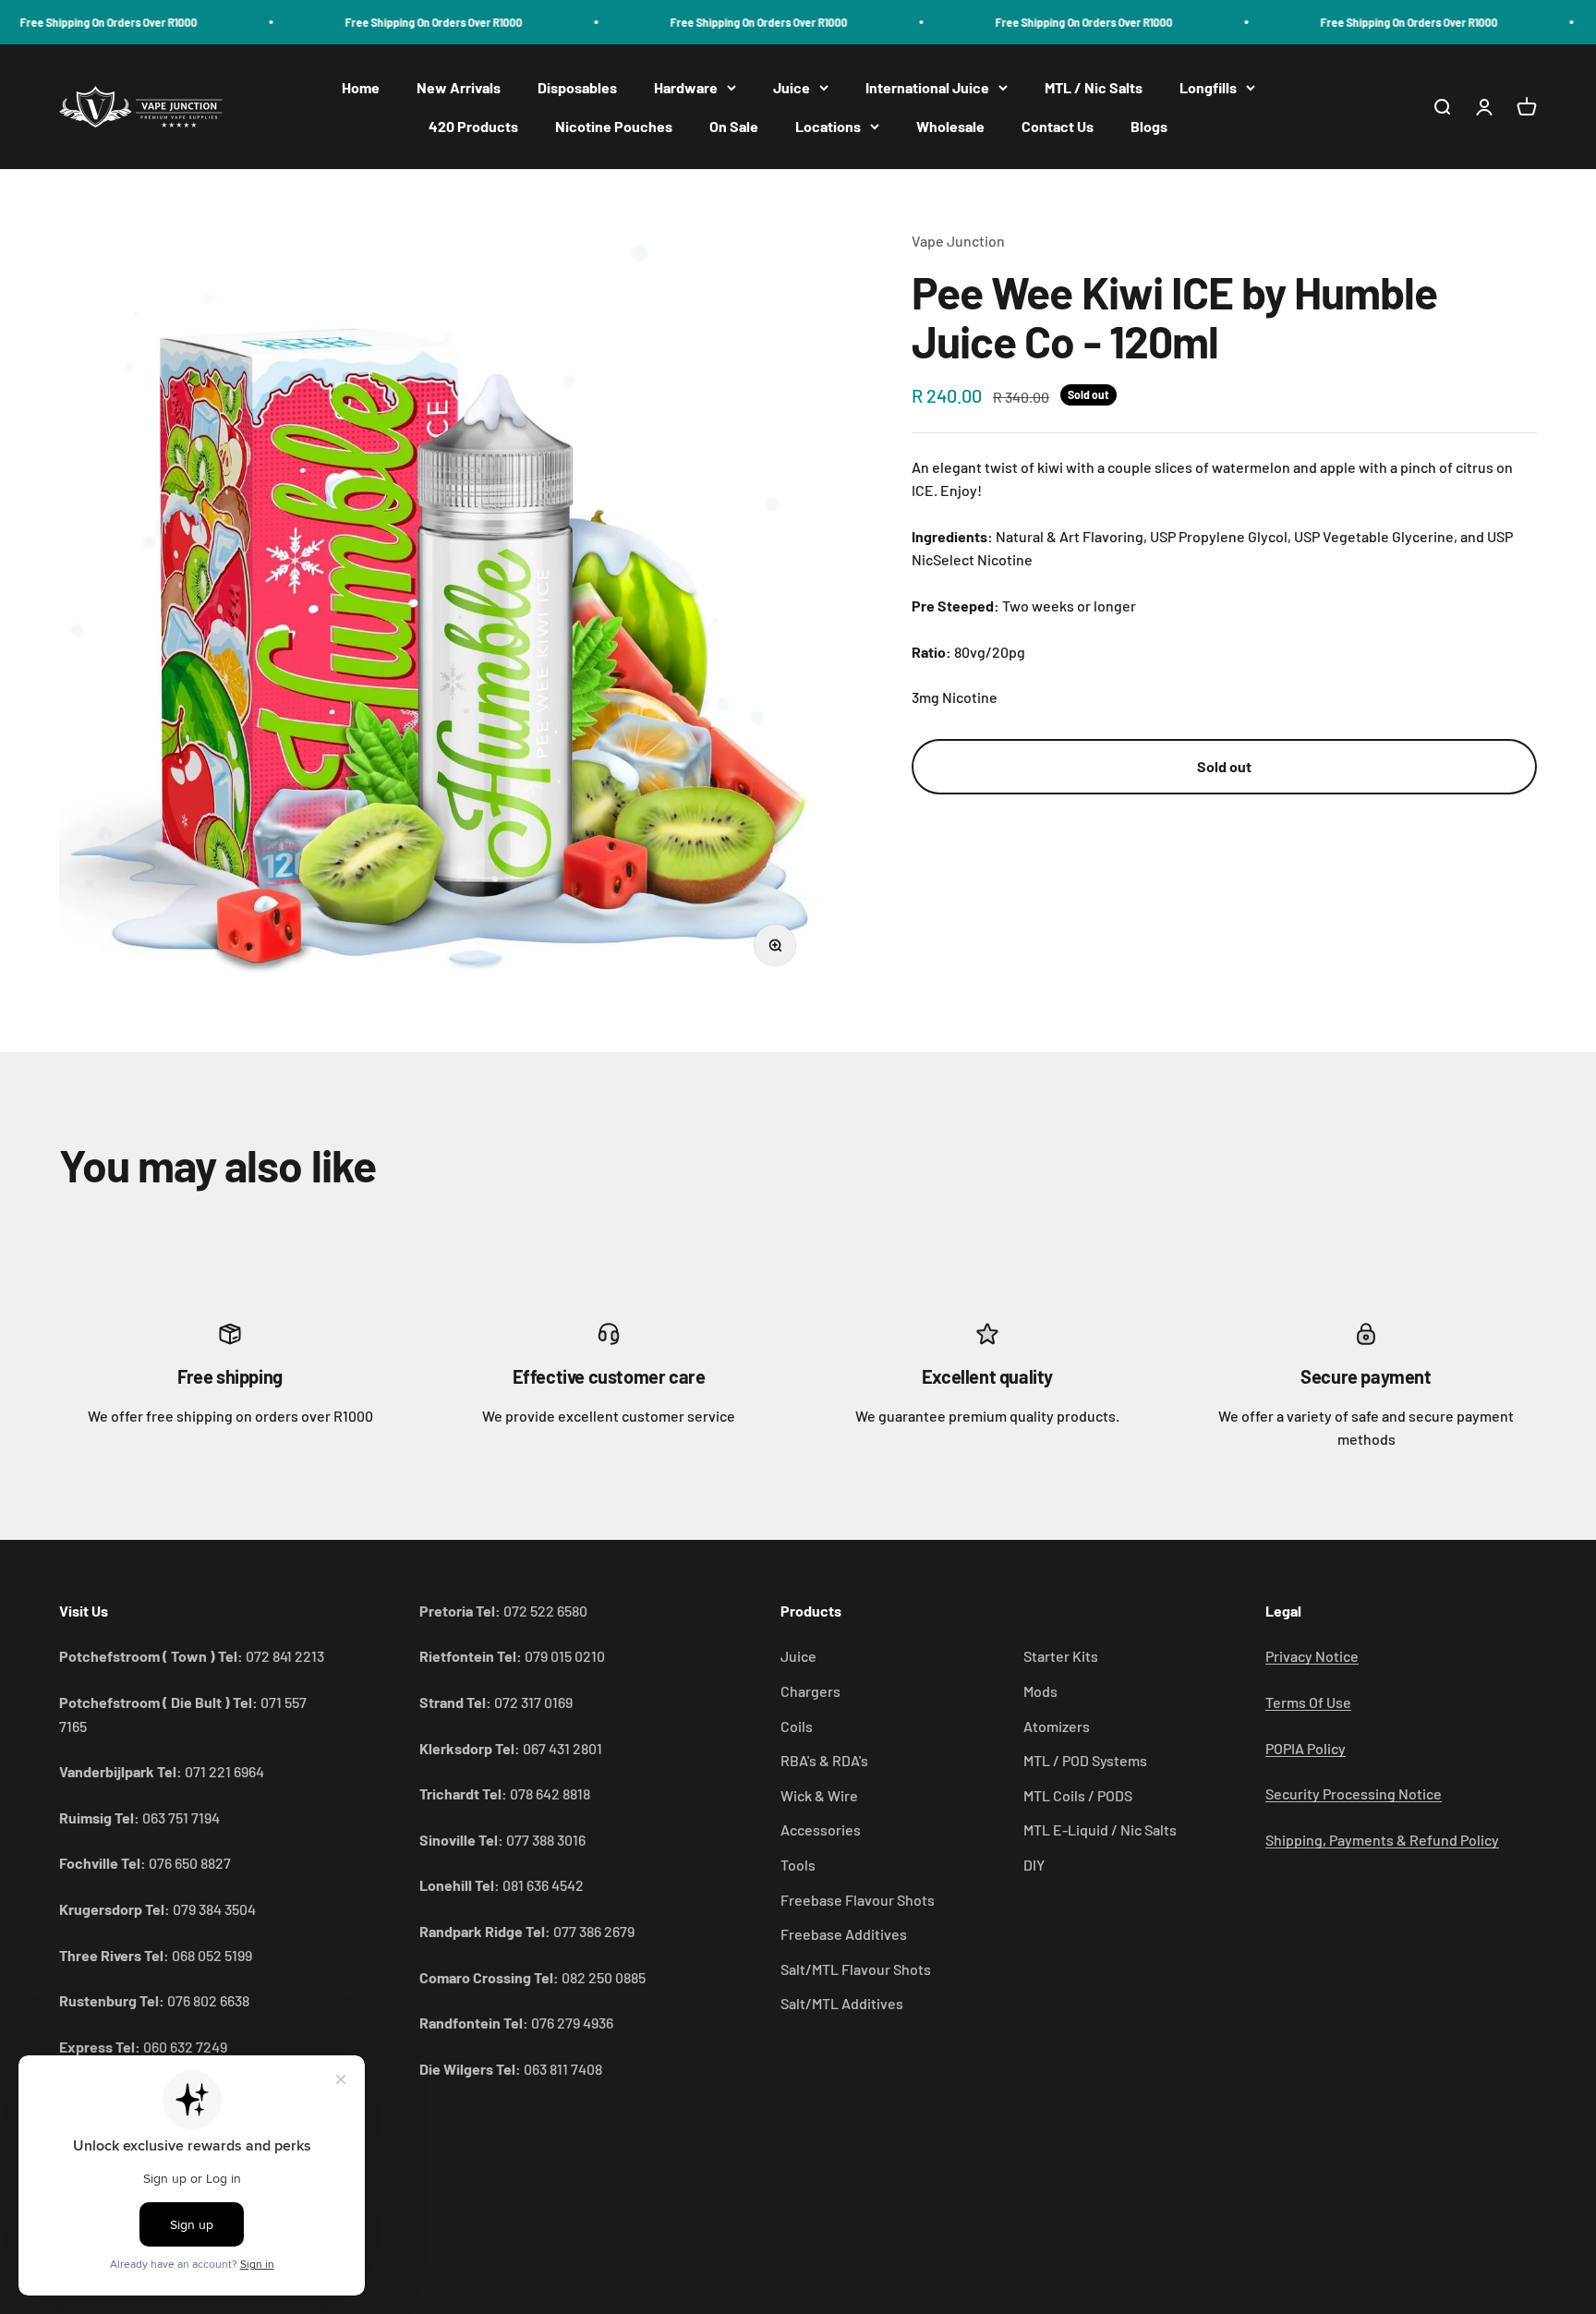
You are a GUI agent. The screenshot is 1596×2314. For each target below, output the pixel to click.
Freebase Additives (844, 1934)
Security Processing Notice (1354, 1793)
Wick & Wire (819, 1795)
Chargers (810, 1691)
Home (361, 87)
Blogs (1149, 126)
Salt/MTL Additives (842, 2003)
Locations (828, 126)
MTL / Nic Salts (1094, 87)
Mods (1040, 1691)
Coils (797, 1726)
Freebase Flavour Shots (858, 1900)
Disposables (577, 87)
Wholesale (950, 126)
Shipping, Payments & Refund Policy (1382, 1840)
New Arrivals (459, 87)
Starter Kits (1061, 1656)
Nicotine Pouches (614, 126)
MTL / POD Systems (1085, 1760)
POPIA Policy (1306, 1748)
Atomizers (1057, 1726)
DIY (1034, 1865)
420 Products (473, 126)
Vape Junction (958, 241)
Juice (792, 87)
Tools (798, 1865)
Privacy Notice (1312, 1656)
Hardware (686, 87)
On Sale (734, 126)
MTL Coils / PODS (1078, 1795)
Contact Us (1058, 126)
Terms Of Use (1308, 1702)
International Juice (927, 87)
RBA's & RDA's (824, 1760)
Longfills (1208, 87)
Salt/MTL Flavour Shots (856, 1969)
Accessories (821, 1829)
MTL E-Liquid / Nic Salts (1100, 1829)
